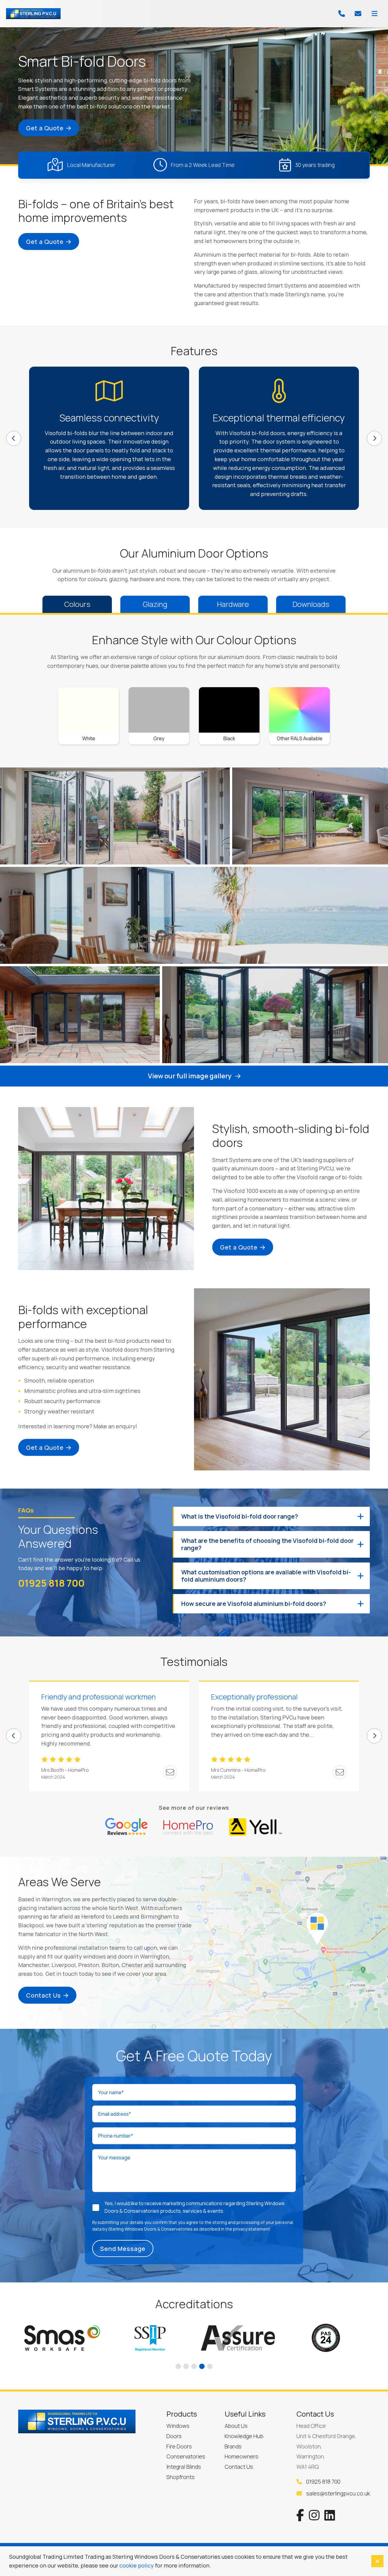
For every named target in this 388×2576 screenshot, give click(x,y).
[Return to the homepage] (33, 14)
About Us (236, 2426)
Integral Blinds (184, 2467)
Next (374, 438)
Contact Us (43, 1995)
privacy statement (252, 2229)
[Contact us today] (358, 14)
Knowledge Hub (244, 2436)
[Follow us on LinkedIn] (330, 2515)
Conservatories (186, 2456)
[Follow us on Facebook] (300, 2515)
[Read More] (126, 1828)
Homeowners (241, 2456)
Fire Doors (179, 2446)
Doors (174, 2436)
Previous (14, 438)
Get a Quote (45, 128)
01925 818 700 (51, 1583)
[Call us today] (342, 14)
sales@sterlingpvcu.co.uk (337, 2493)
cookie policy (137, 2565)
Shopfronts (181, 2477)
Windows (178, 2426)
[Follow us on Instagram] (314, 2515)
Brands (233, 2446)
